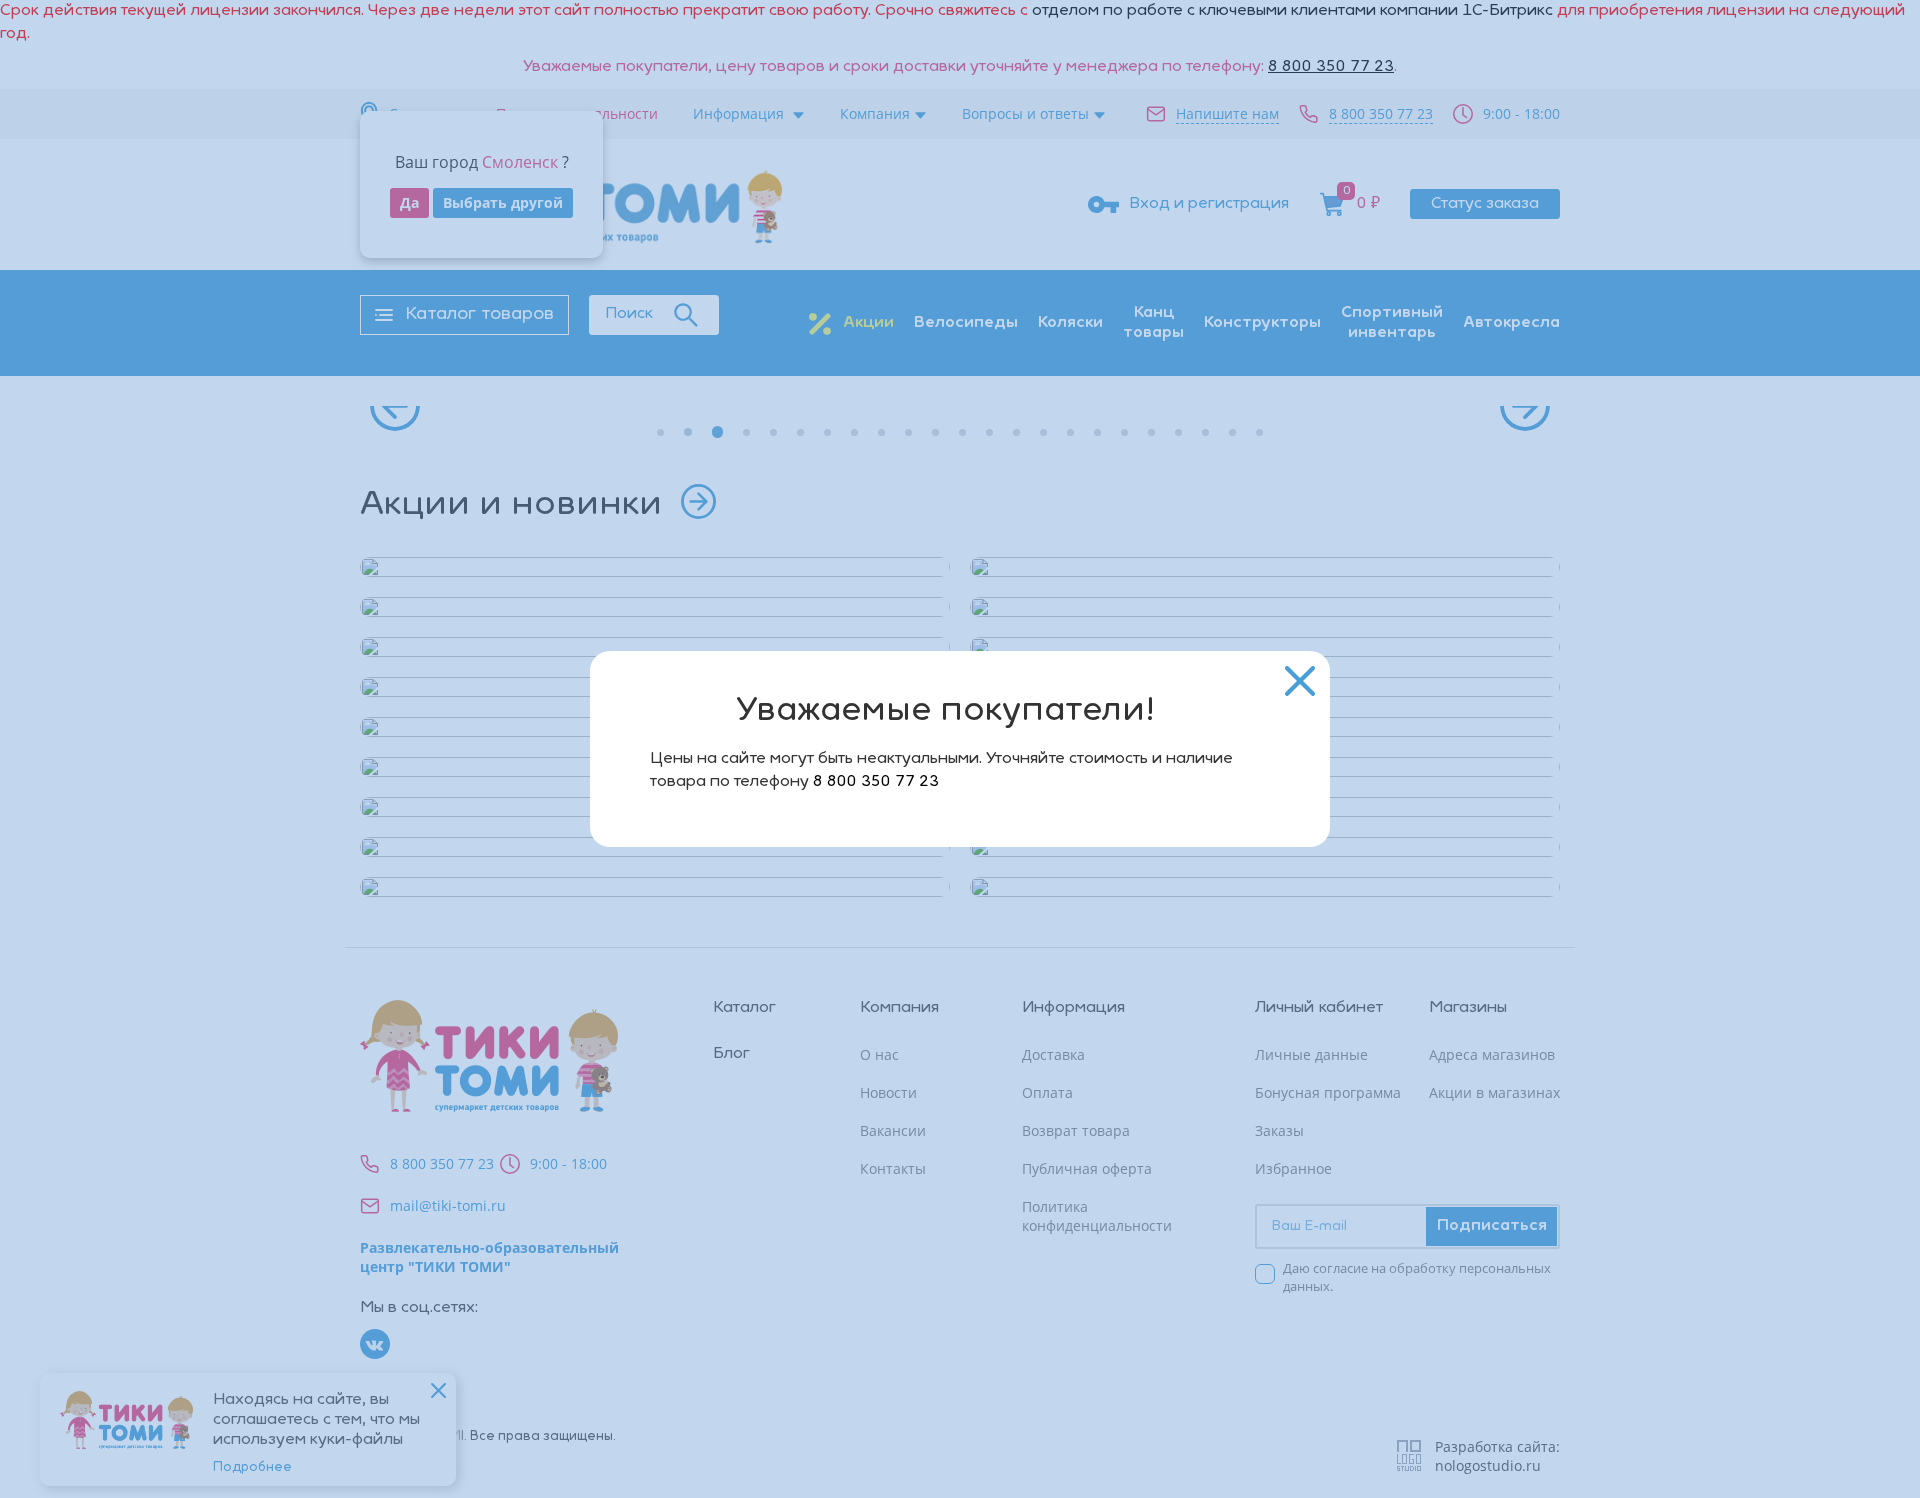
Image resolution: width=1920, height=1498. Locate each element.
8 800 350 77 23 (876, 782)
